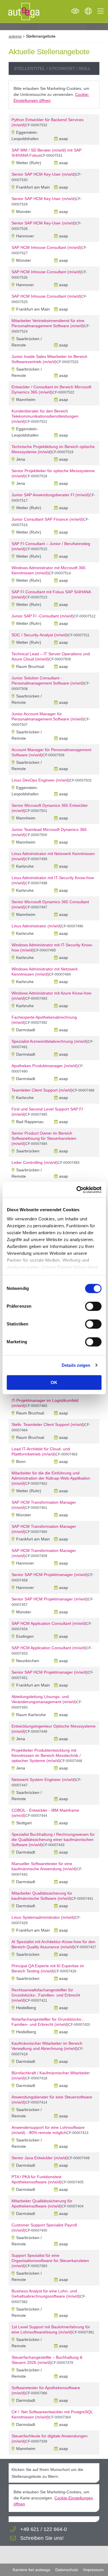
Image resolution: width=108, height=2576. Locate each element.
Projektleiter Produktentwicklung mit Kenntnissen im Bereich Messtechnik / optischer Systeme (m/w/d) (46, 1755)
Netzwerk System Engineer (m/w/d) (44, 1780)
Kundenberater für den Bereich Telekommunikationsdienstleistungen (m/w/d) (45, 416)
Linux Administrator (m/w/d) (36, 926)
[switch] (93, 1306)
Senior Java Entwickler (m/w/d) (40, 2158)
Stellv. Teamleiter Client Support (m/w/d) (48, 1424)
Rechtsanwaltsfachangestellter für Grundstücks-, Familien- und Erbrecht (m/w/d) (46, 1995)
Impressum (93, 2570)
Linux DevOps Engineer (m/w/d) (41, 780)
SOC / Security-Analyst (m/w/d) (40, 635)
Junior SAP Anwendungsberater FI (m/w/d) (50, 495)
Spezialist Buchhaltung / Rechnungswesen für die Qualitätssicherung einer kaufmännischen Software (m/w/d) (53, 1840)
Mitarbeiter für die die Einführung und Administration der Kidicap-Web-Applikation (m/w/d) (51, 1478)
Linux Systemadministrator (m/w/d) (43, 1917)
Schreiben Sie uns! (42, 2538)
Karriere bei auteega (31, 2570)
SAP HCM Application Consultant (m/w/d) (49, 1623)
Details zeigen (76, 1365)
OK (54, 1382)
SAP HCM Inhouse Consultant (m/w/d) (46, 247)
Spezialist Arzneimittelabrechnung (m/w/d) (50, 1041)
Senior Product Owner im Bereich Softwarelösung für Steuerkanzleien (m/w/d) (44, 1138)
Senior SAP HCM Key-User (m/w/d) (44, 174)
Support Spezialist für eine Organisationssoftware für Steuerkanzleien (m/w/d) (50, 2261)
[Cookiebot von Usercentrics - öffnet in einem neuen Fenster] (77, 1190)
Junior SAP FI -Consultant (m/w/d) (43, 616)
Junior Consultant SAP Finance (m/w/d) (47, 519)
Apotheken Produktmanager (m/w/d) (45, 1066)
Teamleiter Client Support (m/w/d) (42, 1090)
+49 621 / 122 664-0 (43, 2529)
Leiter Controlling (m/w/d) (35, 1162)
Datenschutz (67, 2570)
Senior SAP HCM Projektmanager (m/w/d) (50, 1575)
